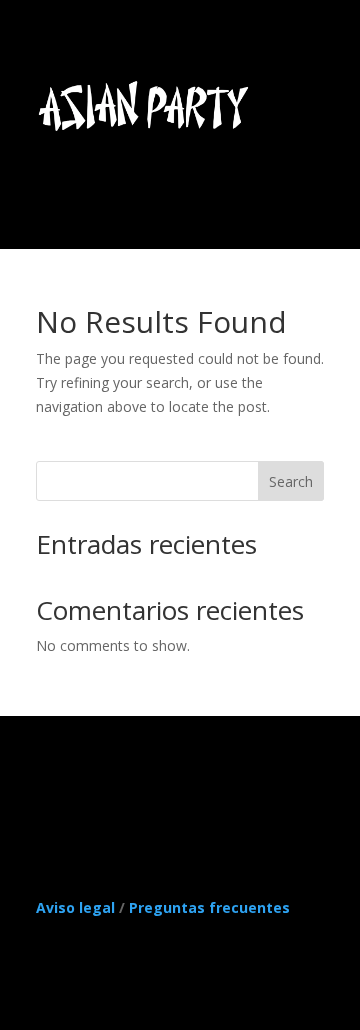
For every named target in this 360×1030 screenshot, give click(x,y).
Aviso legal (75, 907)
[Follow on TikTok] (52, 812)
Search (291, 481)
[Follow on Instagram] (212, 812)
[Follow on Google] (172, 812)
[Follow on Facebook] (132, 812)
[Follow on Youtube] (92, 812)
